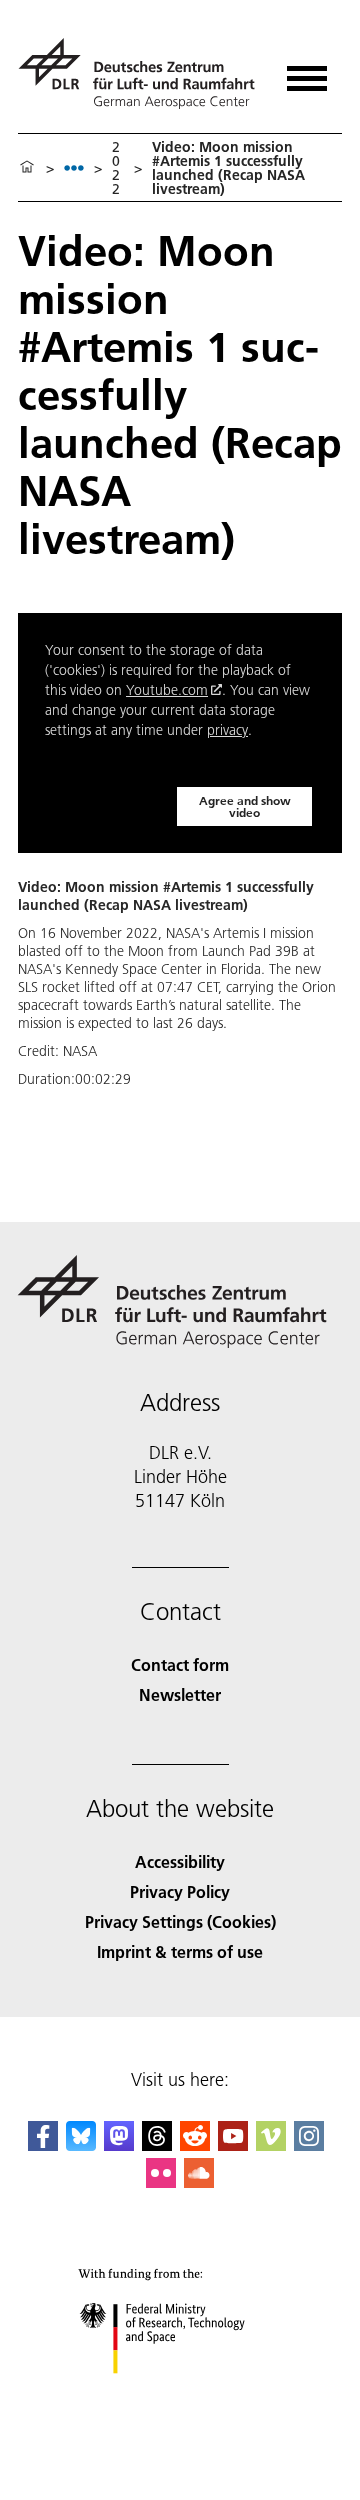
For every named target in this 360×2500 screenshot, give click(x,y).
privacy (227, 730)
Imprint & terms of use (180, 1951)
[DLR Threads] (157, 2144)
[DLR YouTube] (233, 2144)
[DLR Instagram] (309, 2144)
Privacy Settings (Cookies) (180, 1921)
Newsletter (180, 1694)
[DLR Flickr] (161, 2181)
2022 (116, 168)
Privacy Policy (180, 1891)
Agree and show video (245, 806)
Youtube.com (167, 690)
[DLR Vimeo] (271, 2144)
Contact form (180, 1664)
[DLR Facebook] (43, 2144)
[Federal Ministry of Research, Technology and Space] (180, 2393)
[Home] (27, 168)
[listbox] (74, 167)
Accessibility (180, 1861)
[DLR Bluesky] (81, 2144)
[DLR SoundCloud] (199, 2181)
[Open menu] (307, 71)
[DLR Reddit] (195, 2144)
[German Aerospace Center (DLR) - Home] (139, 73)
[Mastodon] (119, 2144)
